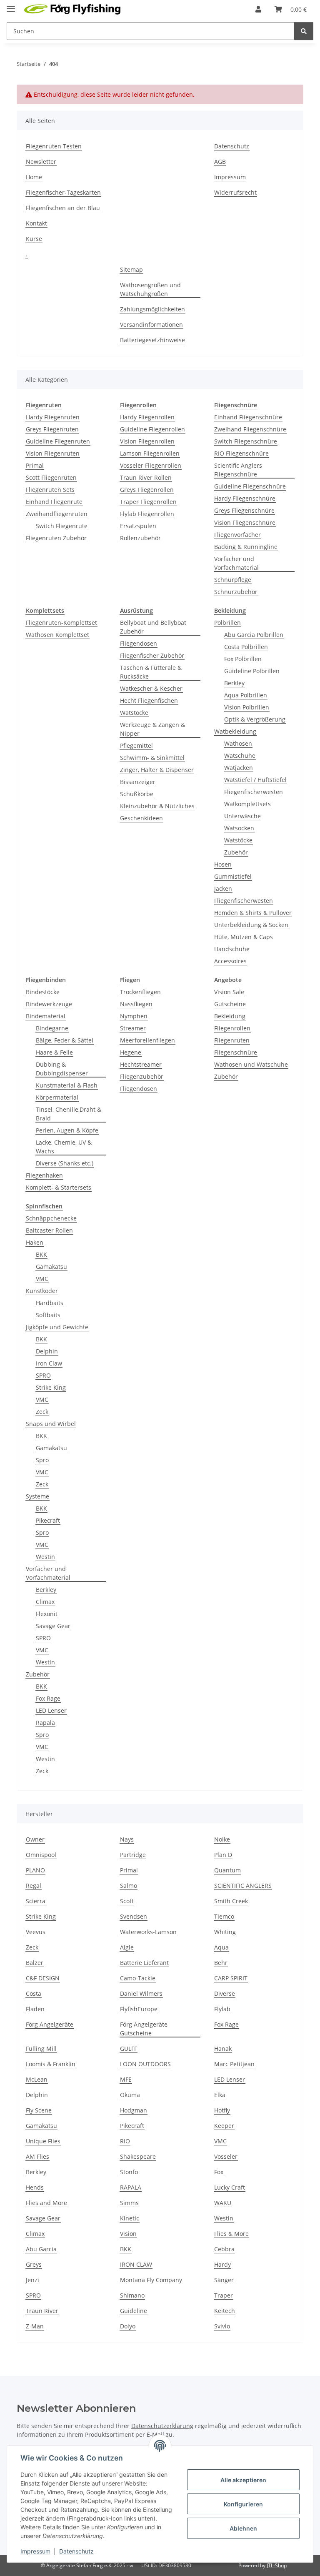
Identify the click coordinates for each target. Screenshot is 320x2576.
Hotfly (222, 2110)
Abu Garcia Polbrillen (254, 635)
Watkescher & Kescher (151, 688)
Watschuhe (240, 756)
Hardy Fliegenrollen (147, 417)
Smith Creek (231, 1901)
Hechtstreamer (141, 1064)
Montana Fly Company (151, 2280)
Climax (45, 1602)
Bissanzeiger (138, 782)
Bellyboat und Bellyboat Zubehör (153, 627)
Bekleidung (230, 1016)
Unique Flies (43, 2141)
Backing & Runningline (246, 547)
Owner (35, 1839)
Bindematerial (46, 1016)
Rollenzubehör (140, 538)
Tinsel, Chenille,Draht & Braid (69, 1114)
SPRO (43, 1375)
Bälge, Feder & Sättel (65, 1040)
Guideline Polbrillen (252, 671)
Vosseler (226, 2156)
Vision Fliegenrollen (147, 441)
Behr (221, 1963)
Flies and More (46, 2203)
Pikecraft (48, 1520)
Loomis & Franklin (51, 2064)
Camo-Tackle (138, 1978)
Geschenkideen (141, 818)
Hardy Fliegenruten (53, 417)
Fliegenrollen (232, 1028)
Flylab (222, 2009)
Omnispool (41, 1855)
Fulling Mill (41, 2049)
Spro (42, 1460)
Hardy (222, 2264)
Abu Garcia (41, 2249)
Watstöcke (134, 713)
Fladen (35, 2009)
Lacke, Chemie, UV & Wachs (64, 1147)
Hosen (223, 864)
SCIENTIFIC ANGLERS (243, 1886)
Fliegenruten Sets (50, 490)
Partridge (133, 1855)
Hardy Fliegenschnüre (245, 498)
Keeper (224, 2126)
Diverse (225, 1993)
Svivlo (222, 2326)
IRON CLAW (136, 2264)
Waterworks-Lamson (148, 1932)
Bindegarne (52, 1028)
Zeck (42, 1412)
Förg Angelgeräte (50, 2024)
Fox (219, 2172)
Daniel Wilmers (141, 1993)
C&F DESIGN (43, 1978)
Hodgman (134, 2110)
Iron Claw (49, 1363)
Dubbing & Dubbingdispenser (62, 1069)
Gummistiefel (233, 876)
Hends (35, 2187)
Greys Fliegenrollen (147, 490)
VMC (42, 1279)
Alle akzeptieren (243, 2480)
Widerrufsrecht (235, 192)
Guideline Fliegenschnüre (250, 486)
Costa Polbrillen (246, 647)
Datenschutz (76, 2551)
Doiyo (128, 2326)
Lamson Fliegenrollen (150, 453)
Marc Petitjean (234, 2064)
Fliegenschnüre (236, 1052)
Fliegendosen (139, 643)
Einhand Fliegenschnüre (248, 417)
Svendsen (134, 1916)
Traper (224, 2295)
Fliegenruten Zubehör (56, 538)
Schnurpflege (233, 580)
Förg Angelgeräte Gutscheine (144, 2029)
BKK (41, 1254)
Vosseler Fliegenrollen (151, 465)
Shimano (132, 2295)
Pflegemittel (136, 745)
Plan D (223, 1855)
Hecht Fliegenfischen (149, 700)
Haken (35, 1242)
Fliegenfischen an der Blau (63, 208)
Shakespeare (138, 2156)
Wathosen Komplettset (57, 635)
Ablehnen (243, 2528)
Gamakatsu (51, 1267)
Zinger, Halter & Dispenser (157, 770)
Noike (222, 1839)
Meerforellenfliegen (147, 1040)
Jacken (223, 888)
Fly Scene (39, 2110)
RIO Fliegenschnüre (241, 453)
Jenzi (32, 2280)
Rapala (45, 1723)
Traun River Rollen (146, 477)
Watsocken (239, 828)
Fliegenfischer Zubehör (152, 655)
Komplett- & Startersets (59, 1187)
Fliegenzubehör (142, 1076)
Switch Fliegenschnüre (246, 441)
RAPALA (131, 2187)
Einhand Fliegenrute (54, 502)
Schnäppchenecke (51, 1218)
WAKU (223, 2203)
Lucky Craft (230, 2187)
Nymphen (134, 1016)
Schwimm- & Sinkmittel (152, 758)
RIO (125, 2141)
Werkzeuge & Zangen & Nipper (152, 729)
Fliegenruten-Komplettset (61, 623)
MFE (126, 2079)
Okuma (130, 2095)
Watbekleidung (235, 731)
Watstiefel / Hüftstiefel (255, 780)
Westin (45, 1557)
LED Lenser (51, 1710)
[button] (258, 9)
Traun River (42, 2311)
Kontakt (36, 223)
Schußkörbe (137, 794)
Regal (34, 1886)
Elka (220, 2095)
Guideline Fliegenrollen (152, 429)
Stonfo (129, 2172)
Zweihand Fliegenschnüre (250, 429)
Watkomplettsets (247, 804)
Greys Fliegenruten (52, 429)
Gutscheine (230, 1004)
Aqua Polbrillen (246, 695)
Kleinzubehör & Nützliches (157, 806)
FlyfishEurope (139, 2009)
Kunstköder (42, 1291)
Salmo (129, 1886)
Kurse (34, 239)
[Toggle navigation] (11, 5)
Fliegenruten (232, 1040)
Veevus (36, 1932)
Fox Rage (48, 1698)
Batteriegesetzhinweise (152, 340)
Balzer (35, 1963)
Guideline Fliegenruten (58, 441)
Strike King (51, 1387)
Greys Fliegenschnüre (244, 510)
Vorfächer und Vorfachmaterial (236, 563)
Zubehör (236, 852)
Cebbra (224, 2249)
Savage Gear (53, 1626)
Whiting (225, 1932)
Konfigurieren (243, 2504)
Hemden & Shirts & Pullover (253, 913)
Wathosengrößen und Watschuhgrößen (150, 289)
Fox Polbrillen (243, 659)
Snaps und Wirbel (51, 1424)
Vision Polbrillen (247, 707)
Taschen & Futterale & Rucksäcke (151, 672)
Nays (127, 1839)
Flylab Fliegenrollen (147, 514)
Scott (127, 1901)
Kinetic (130, 2218)
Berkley (234, 683)
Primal (35, 465)
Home (34, 177)
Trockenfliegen (140, 992)
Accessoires (230, 961)
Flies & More (231, 2234)
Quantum (227, 1870)
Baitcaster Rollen (49, 1230)
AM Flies (37, 2156)
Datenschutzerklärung (162, 2426)
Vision (128, 2234)
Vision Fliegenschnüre (245, 522)
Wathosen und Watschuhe (251, 1064)
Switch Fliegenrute (62, 526)
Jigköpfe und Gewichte (57, 1327)
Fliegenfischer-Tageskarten (63, 192)
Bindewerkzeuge (49, 1004)
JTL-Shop (277, 2565)
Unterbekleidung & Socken (251, 925)
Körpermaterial (57, 1097)
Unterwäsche (242, 816)
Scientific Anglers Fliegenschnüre (238, 470)
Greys (34, 2264)
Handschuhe (232, 949)
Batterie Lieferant (144, 1963)
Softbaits (48, 1315)
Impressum (35, 2551)
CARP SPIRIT (231, 1978)
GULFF (129, 2049)
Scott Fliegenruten (51, 477)
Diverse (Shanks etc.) (65, 1163)
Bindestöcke (43, 992)
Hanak (223, 2049)
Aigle (127, 1947)
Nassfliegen (136, 1004)
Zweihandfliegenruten (57, 514)
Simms (129, 2203)
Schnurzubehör (236, 592)
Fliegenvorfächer (237, 535)
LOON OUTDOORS (145, 2064)
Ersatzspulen (138, 526)
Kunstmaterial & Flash (67, 1085)
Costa (34, 1993)
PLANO (35, 1870)
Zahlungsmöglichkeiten (152, 309)
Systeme (37, 1496)
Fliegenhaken (44, 1175)
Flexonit (47, 1614)
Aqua (221, 1947)
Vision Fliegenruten (53, 453)
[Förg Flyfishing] (72, 9)
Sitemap (131, 269)
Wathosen (238, 743)
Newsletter (41, 162)
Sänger (224, 2280)
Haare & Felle (54, 1052)
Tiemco (224, 1916)
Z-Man (35, 2326)
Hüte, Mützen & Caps (244, 937)
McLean (37, 2079)
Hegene (131, 1052)
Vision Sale (229, 992)
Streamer (133, 1028)
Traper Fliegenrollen (148, 502)
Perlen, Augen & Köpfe (67, 1130)
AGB (220, 162)
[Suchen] (304, 31)
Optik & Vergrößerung (255, 719)
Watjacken (239, 768)
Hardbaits (50, 1303)
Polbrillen (227, 623)
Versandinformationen (151, 325)
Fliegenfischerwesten (254, 792)
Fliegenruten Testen (54, 146)
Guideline (134, 2311)
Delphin (47, 1351)
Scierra (36, 1901)
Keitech (225, 2311)
